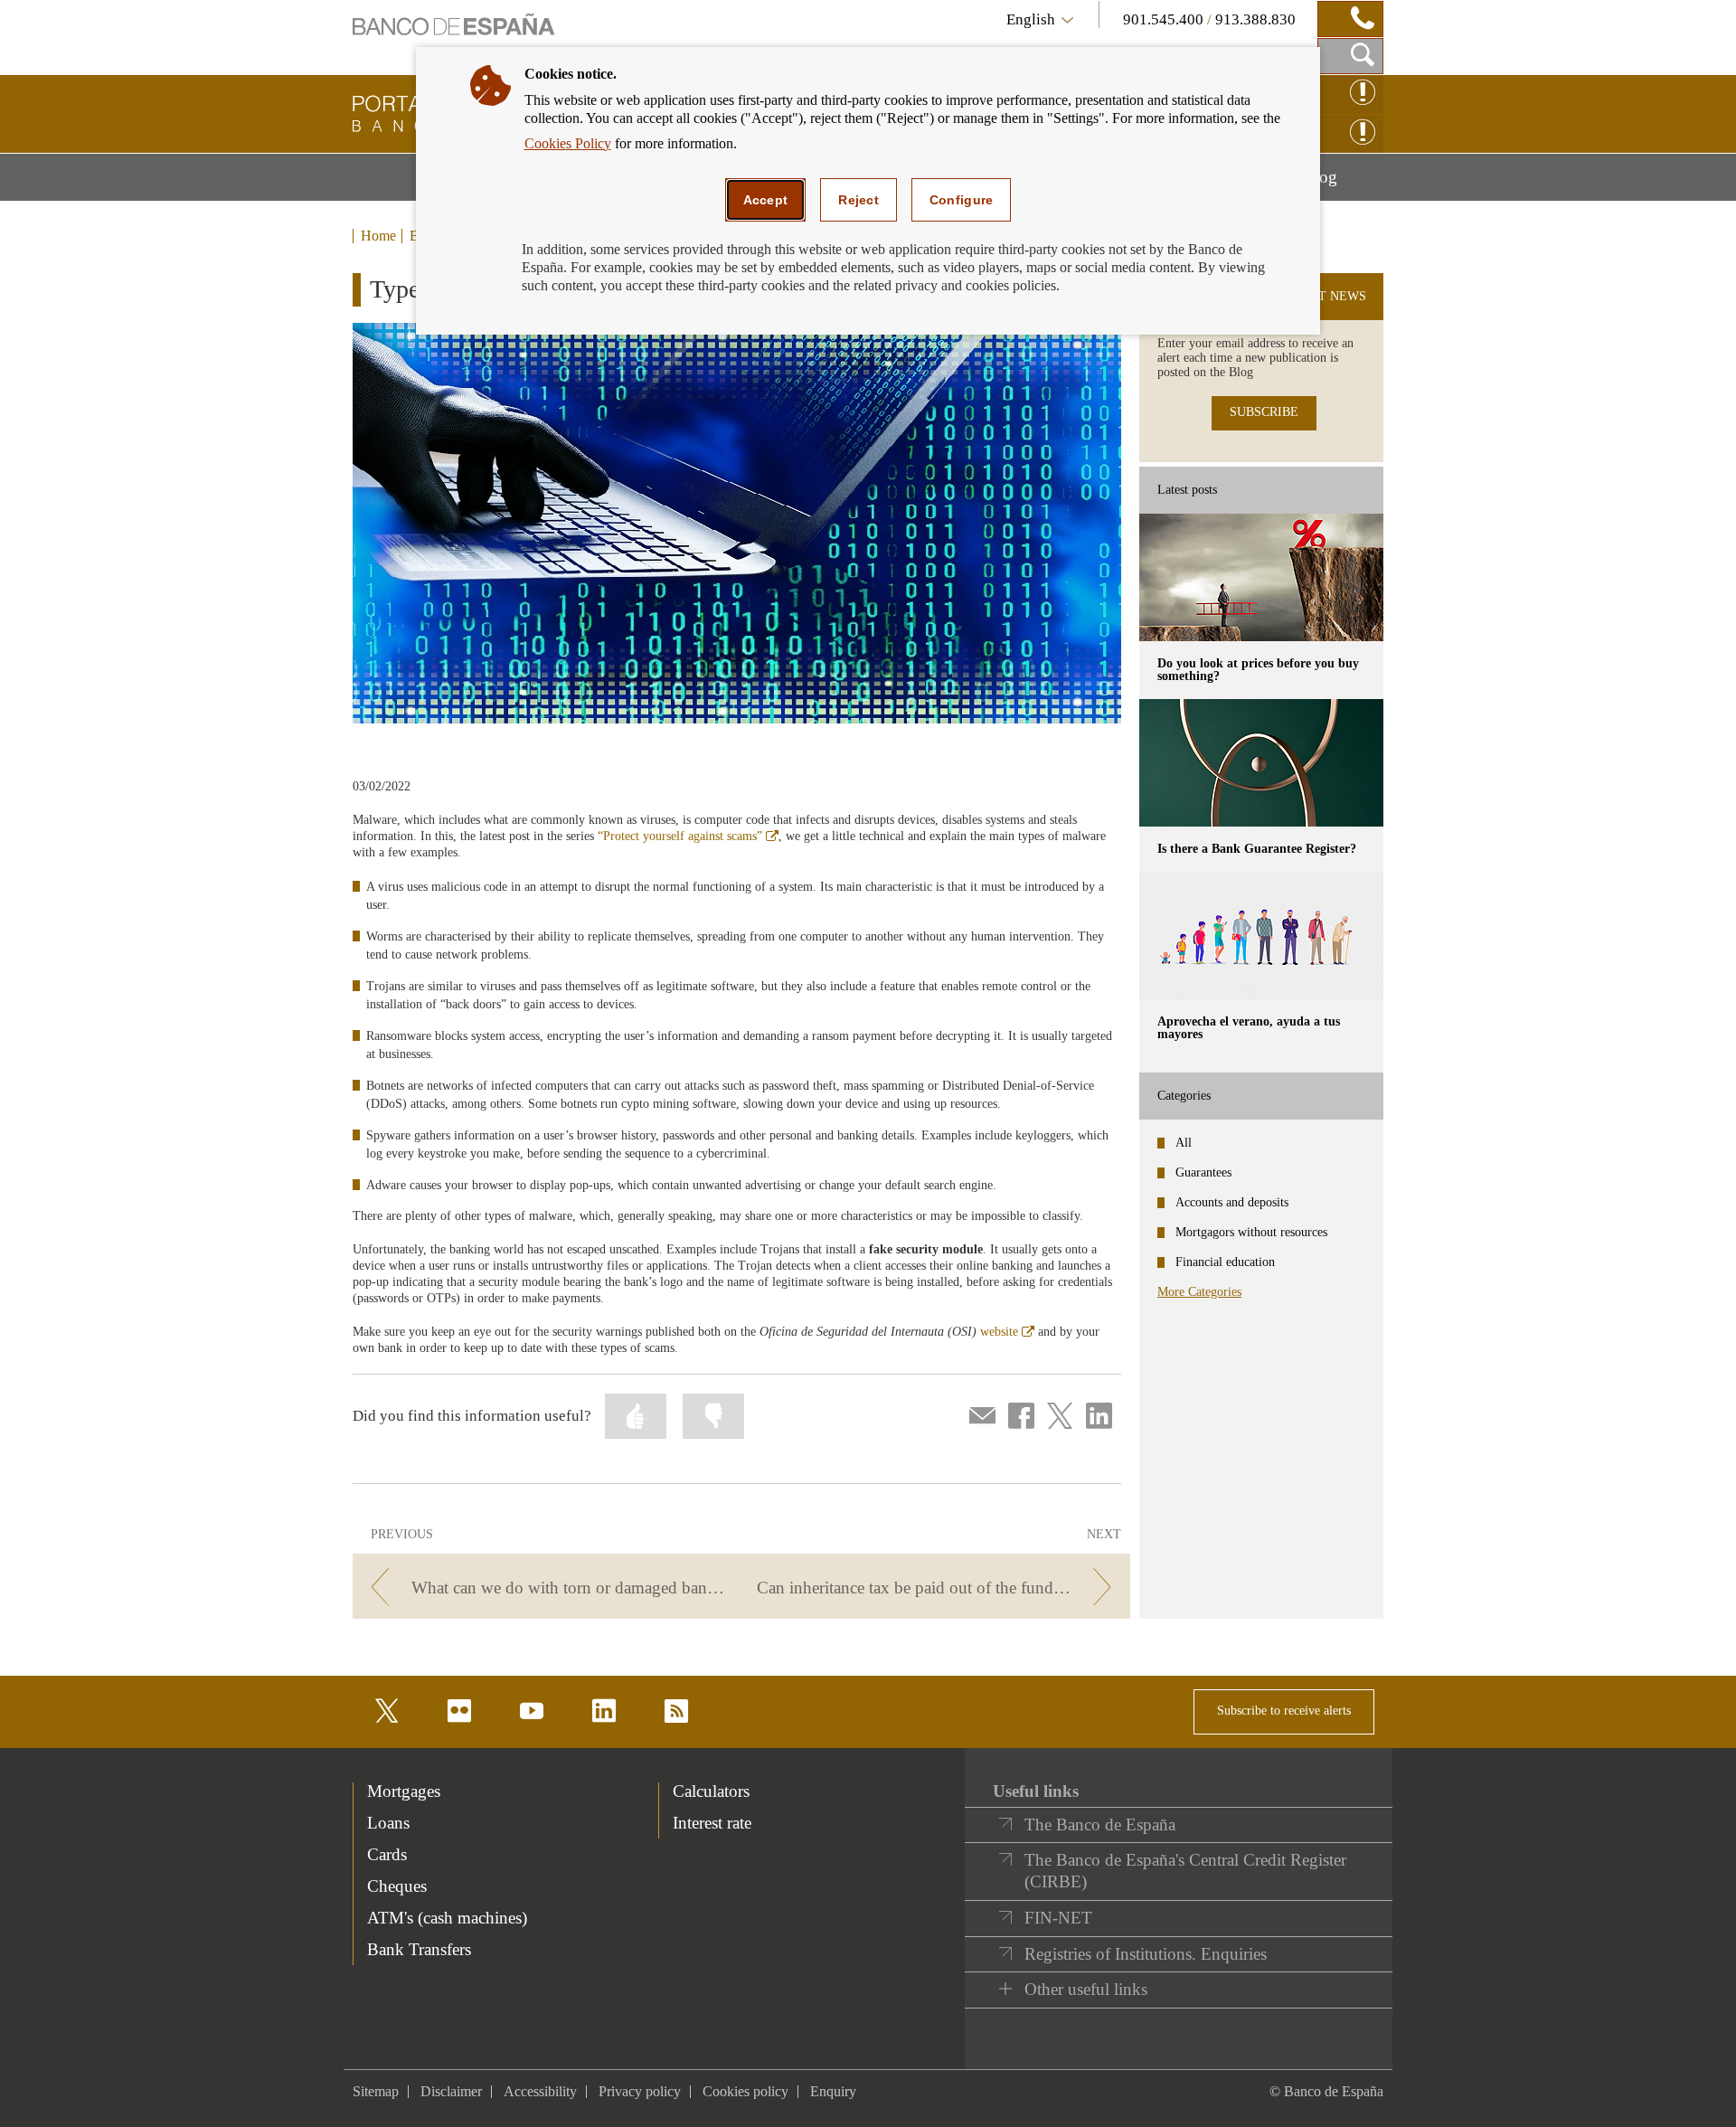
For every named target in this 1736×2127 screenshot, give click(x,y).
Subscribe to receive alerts (1284, 1711)
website (1007, 1332)
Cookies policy (745, 2091)
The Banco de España (1100, 1824)
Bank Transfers (419, 1949)
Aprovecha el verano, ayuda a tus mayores (1249, 1028)
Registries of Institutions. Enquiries (1146, 1954)
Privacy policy (640, 2091)
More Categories (1199, 1292)
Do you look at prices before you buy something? (1258, 670)
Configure (962, 200)
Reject (859, 200)
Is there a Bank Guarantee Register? (1257, 849)
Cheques (397, 1886)
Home (378, 236)
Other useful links (1086, 1989)
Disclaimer (451, 2091)
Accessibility (540, 2091)
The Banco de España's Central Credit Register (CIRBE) (1185, 1871)
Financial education (1225, 1262)
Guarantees (1203, 1172)
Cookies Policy (568, 143)
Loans (388, 1823)
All (1184, 1143)
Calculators (711, 1791)
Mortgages (404, 1791)
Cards (387, 1854)
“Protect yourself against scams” (688, 836)
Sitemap (376, 2091)
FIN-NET (1058, 1918)
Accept (766, 200)
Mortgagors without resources (1251, 1232)
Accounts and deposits (1232, 1202)
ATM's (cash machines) (447, 1918)
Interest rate (712, 1823)
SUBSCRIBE (1264, 412)
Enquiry (833, 2091)
